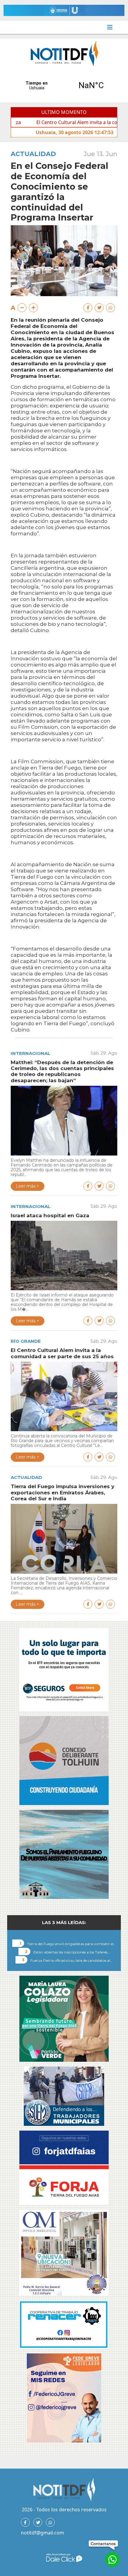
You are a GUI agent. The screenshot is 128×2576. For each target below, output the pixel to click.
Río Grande (26, 1341)
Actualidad (33, 154)
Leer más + (28, 1186)
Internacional (31, 1053)
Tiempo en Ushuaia (64, 85)
